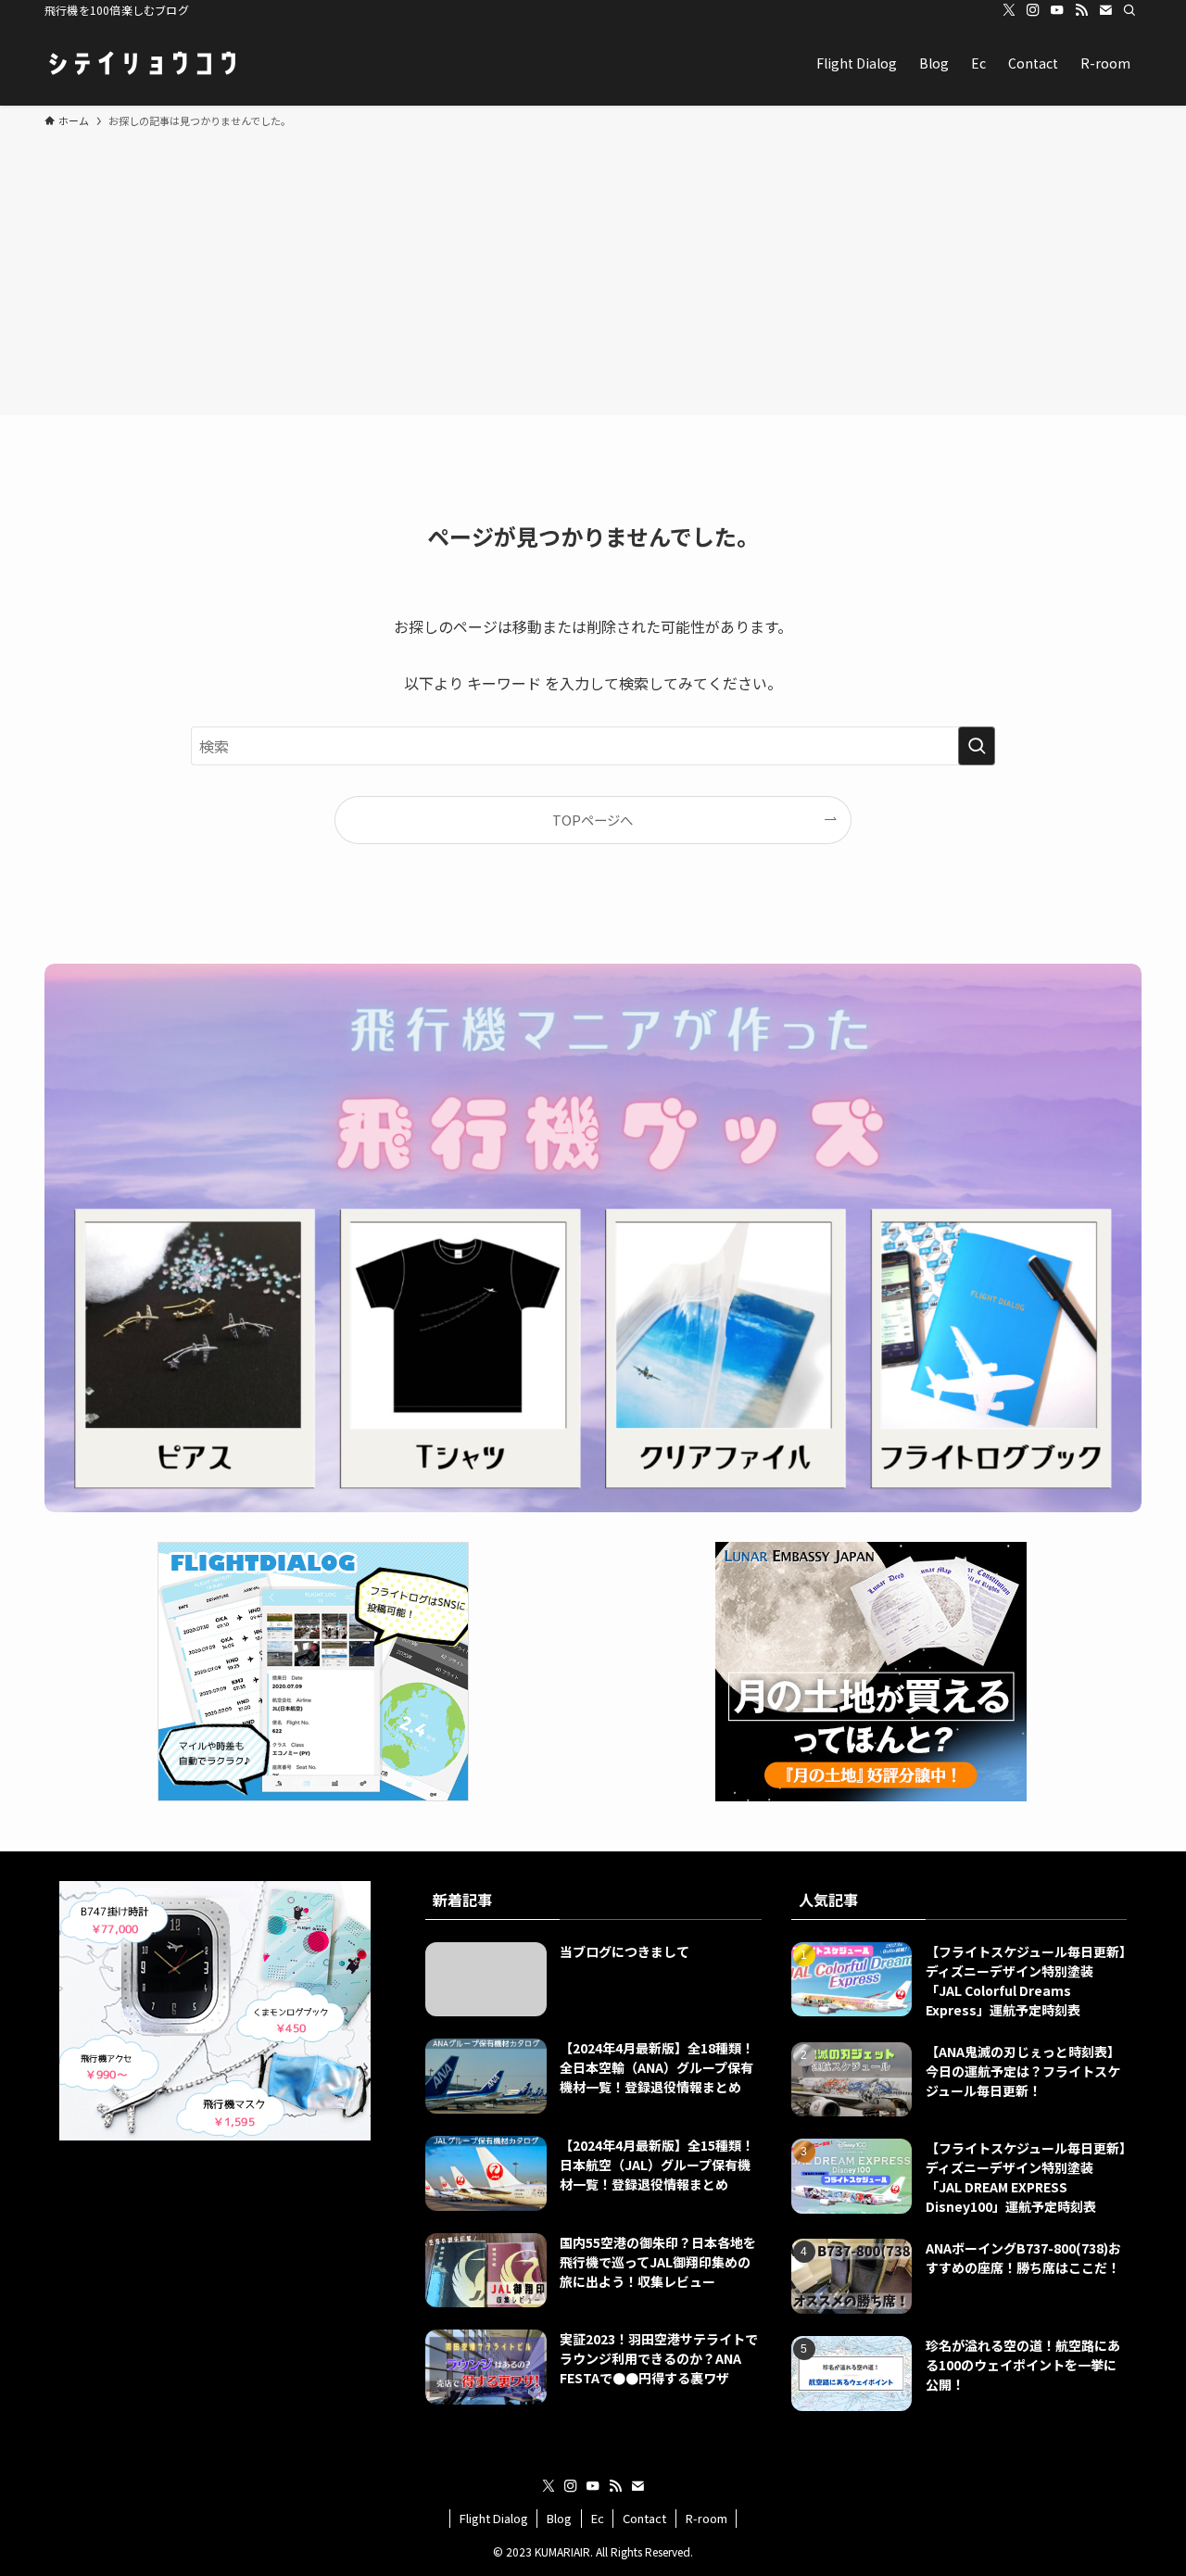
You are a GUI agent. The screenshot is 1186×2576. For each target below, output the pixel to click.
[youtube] (1057, 10)
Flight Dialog (494, 2518)
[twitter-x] (1009, 10)
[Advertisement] (593, 269)
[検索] (1129, 10)
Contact (644, 2518)
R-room (707, 2518)
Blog (559, 2518)
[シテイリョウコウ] (142, 63)
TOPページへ (593, 820)
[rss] (1081, 10)
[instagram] (1033, 10)
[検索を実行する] (977, 746)
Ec (598, 2518)
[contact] (1105, 10)
